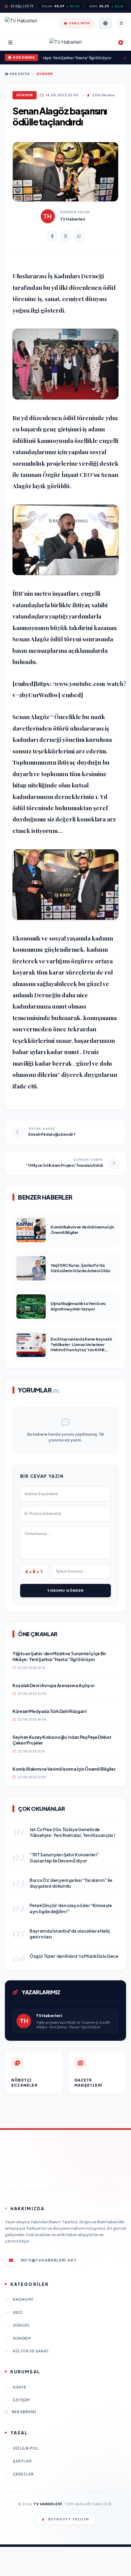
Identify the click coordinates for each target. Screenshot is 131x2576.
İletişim (21, 2400)
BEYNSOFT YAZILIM (69, 2519)
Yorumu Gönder (65, 1590)
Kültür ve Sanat (31, 2351)
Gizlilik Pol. (26, 2448)
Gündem (45, 74)
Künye (20, 2387)
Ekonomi (23, 2299)
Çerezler (23, 2474)
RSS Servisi (24, 2412)
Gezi (18, 2312)
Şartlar (22, 2461)
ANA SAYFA (19, 74)
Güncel (21, 2325)
